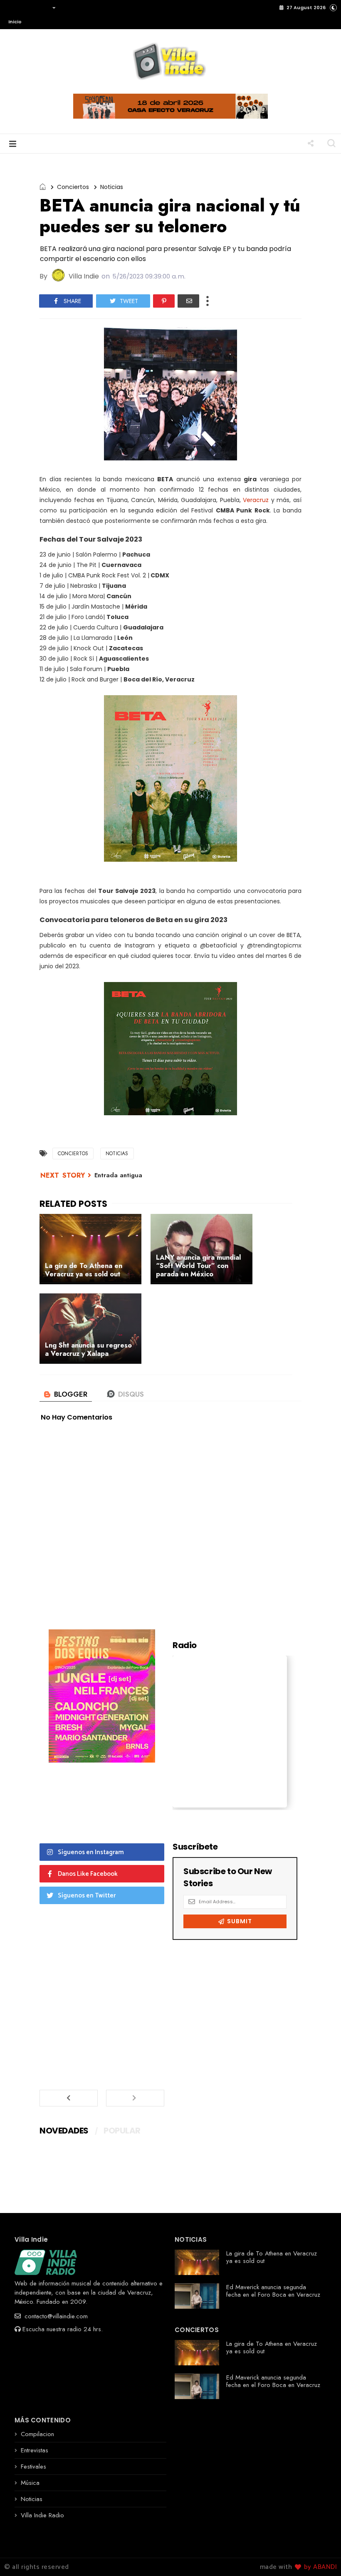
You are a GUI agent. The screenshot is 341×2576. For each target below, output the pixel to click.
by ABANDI (319, 2567)
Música (30, 2483)
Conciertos (73, 187)
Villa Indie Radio (42, 2515)
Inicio (15, 22)
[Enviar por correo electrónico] (188, 301)
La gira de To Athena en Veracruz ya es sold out (272, 2257)
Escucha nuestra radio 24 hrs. (63, 2329)
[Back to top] (320, 2556)
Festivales (33, 2467)
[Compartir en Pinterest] (164, 301)
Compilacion (37, 2434)
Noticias (112, 187)
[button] (30, 15)
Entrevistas (35, 2450)
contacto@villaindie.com (55, 2316)
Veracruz (256, 500)
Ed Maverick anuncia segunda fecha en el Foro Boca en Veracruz (273, 2291)
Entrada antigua (118, 1175)
